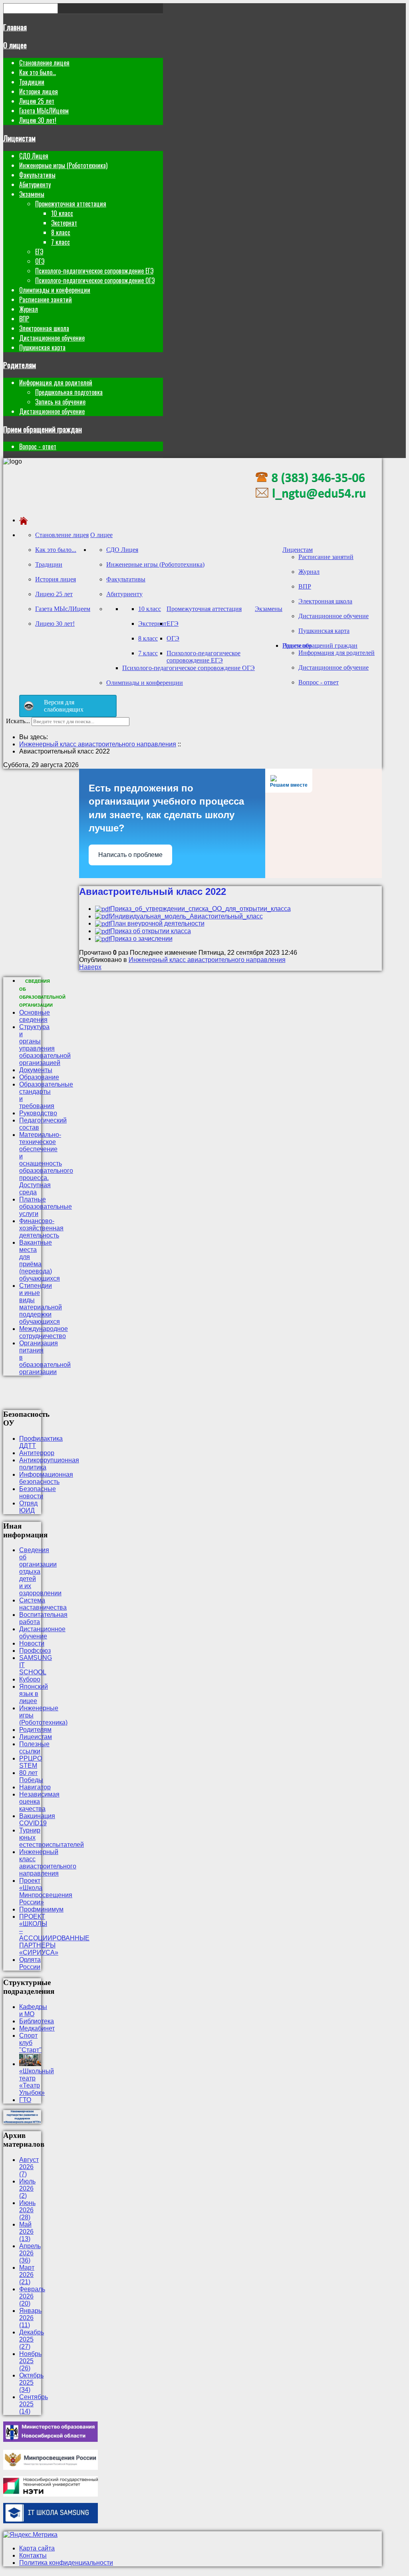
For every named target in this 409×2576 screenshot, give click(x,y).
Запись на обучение (60, 402)
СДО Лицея (34, 156)
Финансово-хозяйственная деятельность (41, 1228)
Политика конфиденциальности (66, 2563)
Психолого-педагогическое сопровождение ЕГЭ (94, 271)
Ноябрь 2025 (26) (30, 2361)
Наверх (90, 967)
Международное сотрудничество (44, 1332)
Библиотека (37, 2021)
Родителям (20, 365)
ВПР (24, 319)
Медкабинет (37, 2028)
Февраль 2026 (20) (32, 2296)
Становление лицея (44, 63)
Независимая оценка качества (39, 1802)
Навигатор (35, 1787)
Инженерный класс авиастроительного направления (207, 960)
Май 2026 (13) (26, 2232)
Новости (32, 1643)
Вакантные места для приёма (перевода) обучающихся (40, 1260)
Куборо (30, 1679)
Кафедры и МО (33, 2010)
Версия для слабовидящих (64, 706)
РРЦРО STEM (31, 1762)
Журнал (29, 309)
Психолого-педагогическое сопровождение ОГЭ (95, 280)
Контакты (33, 2555)
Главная (15, 27)
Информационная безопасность (46, 1478)
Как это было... (38, 72)
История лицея (39, 91)
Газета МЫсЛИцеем (44, 111)
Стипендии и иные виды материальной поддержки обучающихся (41, 1304)
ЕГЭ (39, 252)
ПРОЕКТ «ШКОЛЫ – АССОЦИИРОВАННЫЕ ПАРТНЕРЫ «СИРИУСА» (54, 1934)
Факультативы (37, 175)
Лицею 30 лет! (38, 120)
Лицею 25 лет (37, 101)
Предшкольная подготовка (69, 392)
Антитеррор (37, 1453)
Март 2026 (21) (27, 2275)
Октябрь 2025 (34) (31, 2383)
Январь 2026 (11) (30, 2318)
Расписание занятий (46, 299)
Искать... (18, 721)
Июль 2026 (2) (27, 2188)
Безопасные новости (38, 1492)
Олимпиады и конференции (55, 290)
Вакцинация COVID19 (37, 1819)
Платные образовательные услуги (46, 1207)
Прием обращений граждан (43, 429)
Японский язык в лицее (34, 1694)
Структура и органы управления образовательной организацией (45, 1045)
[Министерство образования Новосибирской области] (51, 2440)
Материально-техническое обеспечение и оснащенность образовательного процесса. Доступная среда (46, 1163)
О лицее (15, 45)
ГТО (25, 2100)
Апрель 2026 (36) (30, 2253)
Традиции (32, 82)
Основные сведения (35, 1016)
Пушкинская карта (42, 347)
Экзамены (32, 194)
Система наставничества (43, 1604)
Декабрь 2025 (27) (32, 2339)
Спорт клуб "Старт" (30, 2043)
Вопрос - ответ (38, 446)
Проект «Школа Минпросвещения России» (46, 1891)
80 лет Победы (31, 1776)
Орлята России (30, 1963)
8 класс (61, 232)
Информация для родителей (56, 383)
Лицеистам (19, 138)
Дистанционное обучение (52, 338)
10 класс (62, 213)
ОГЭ (40, 261)
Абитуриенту (35, 184)
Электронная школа (44, 328)
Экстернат (64, 223)
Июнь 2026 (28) (27, 2210)
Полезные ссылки (34, 1748)
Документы (36, 1070)
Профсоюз (35, 1651)
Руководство (38, 1113)
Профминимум (41, 1909)
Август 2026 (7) (29, 2167)
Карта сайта (37, 2548)
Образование (39, 1077)
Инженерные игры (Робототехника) (63, 165)
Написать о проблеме (130, 855)
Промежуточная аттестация (71, 204)
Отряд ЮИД (28, 1507)
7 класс (61, 242)
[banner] (310, 507)
